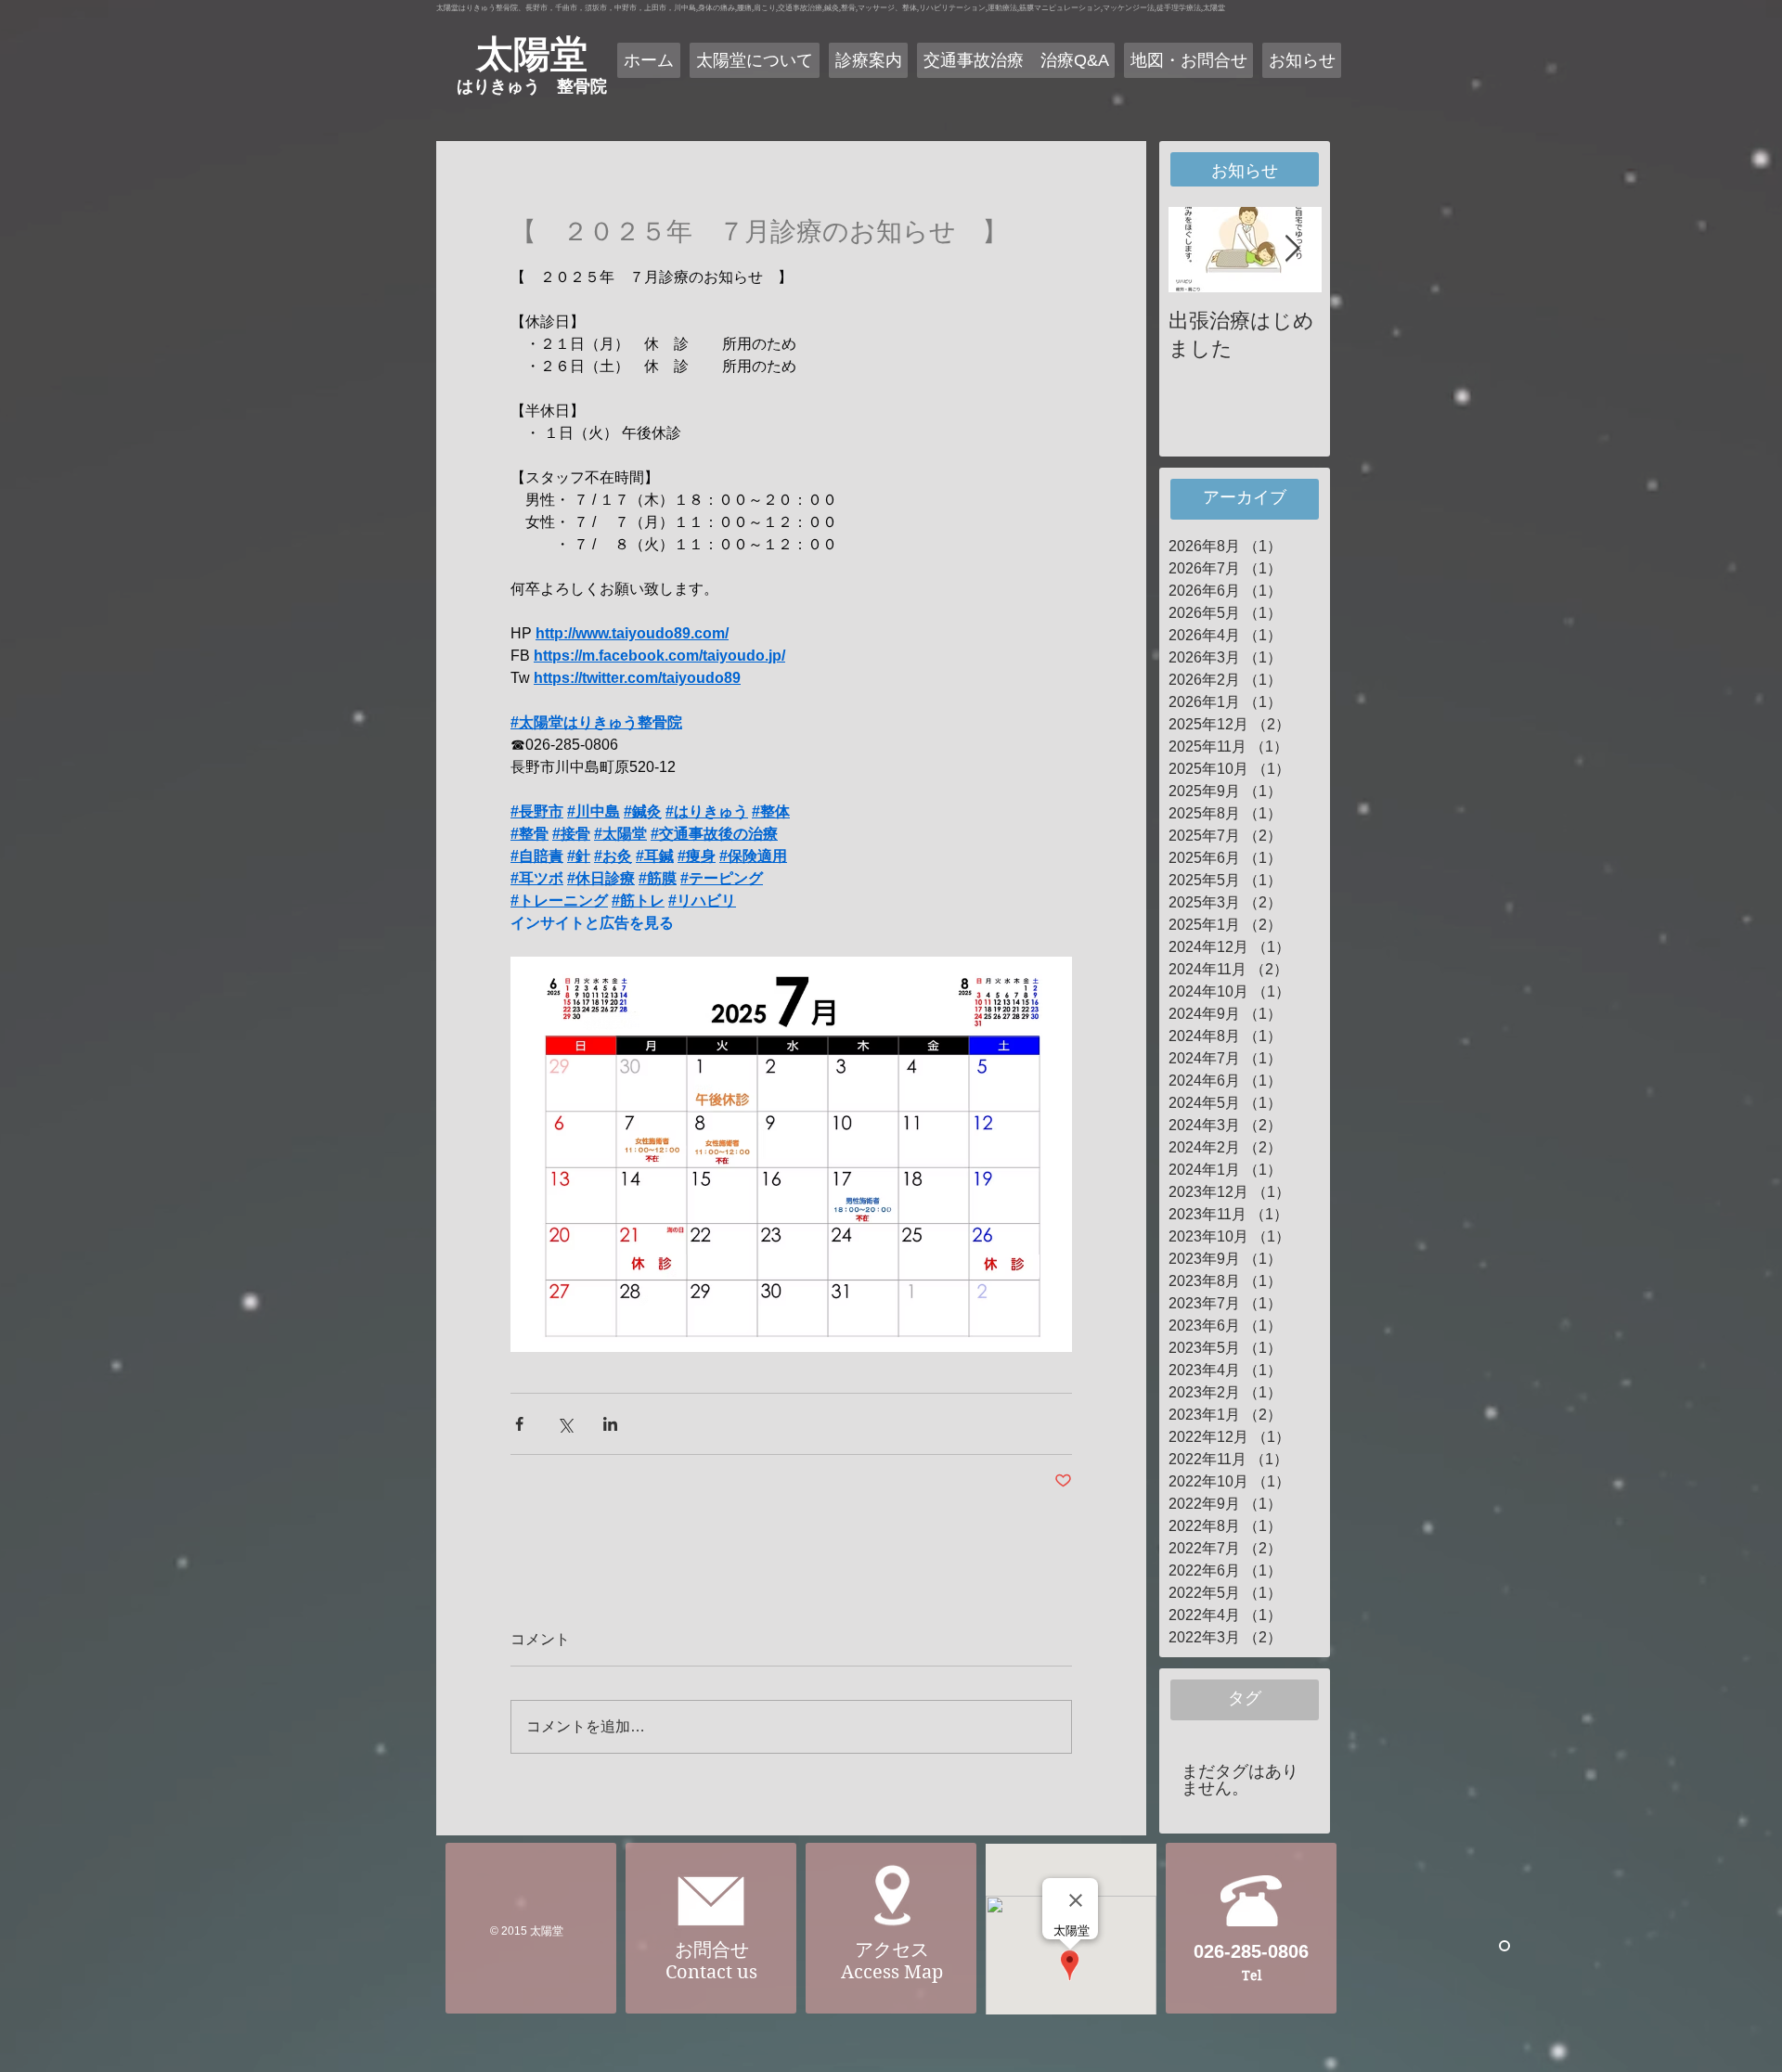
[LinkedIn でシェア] (610, 1424)
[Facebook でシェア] (519, 1424)
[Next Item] (1292, 249)
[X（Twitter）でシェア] (565, 1424)
